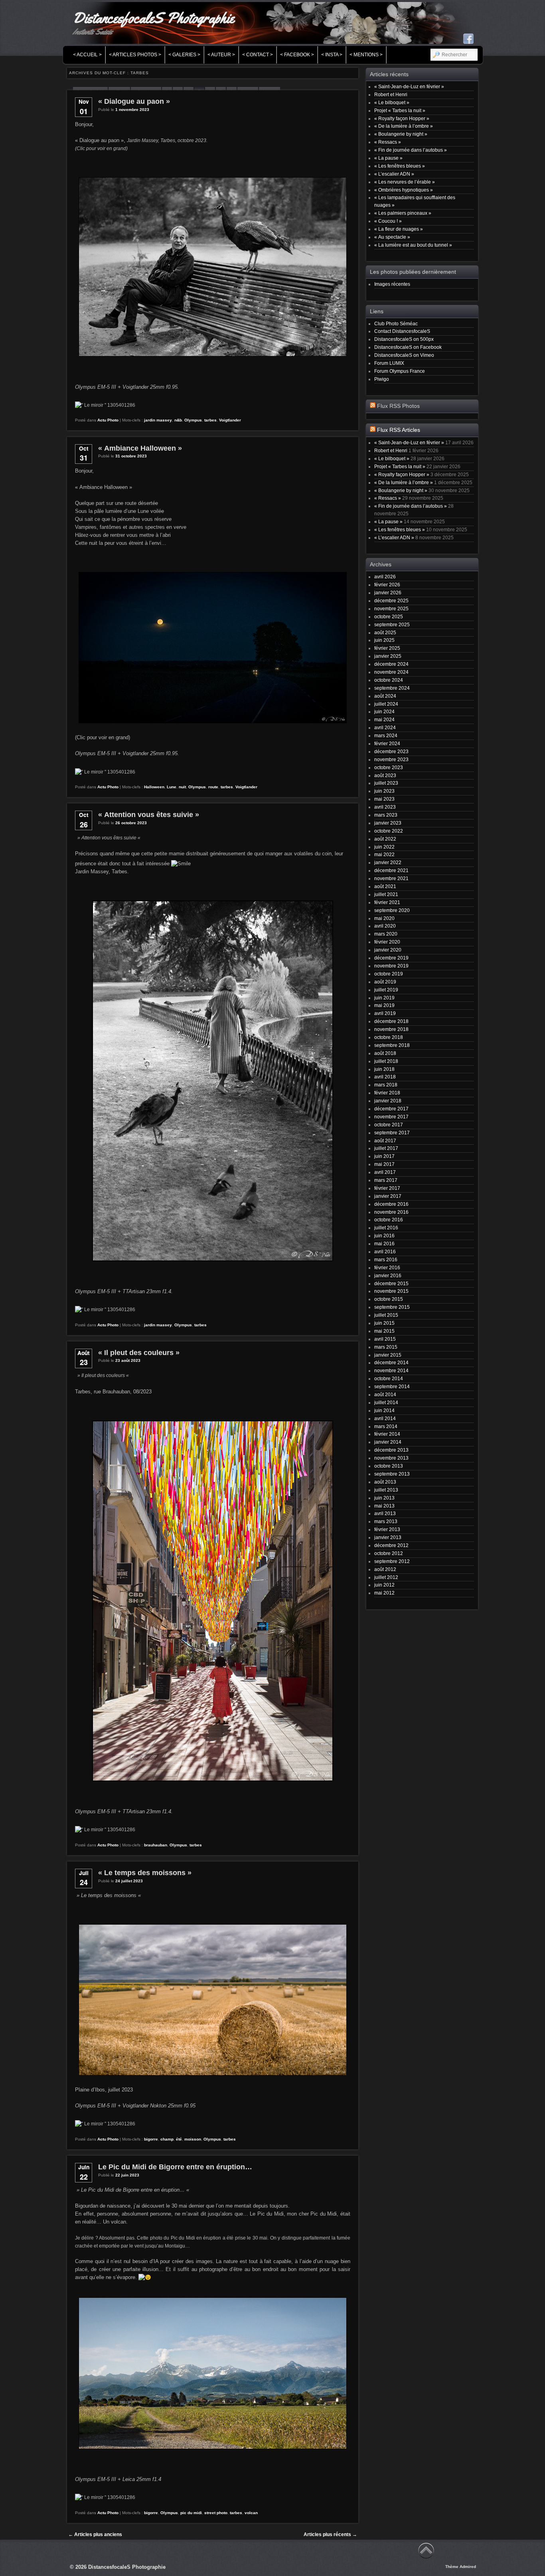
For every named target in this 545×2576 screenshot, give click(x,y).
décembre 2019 (391, 958)
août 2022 (385, 839)
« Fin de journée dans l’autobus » (411, 150)
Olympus (193, 420)
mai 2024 (384, 719)
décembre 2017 (391, 1109)
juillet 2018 (386, 1061)
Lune (172, 787)
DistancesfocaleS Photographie (153, 18)
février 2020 (387, 942)
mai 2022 (384, 854)
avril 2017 (385, 1172)
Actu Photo (108, 420)
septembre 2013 (392, 1474)
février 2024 (387, 743)
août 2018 (385, 1053)
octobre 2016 (389, 1220)
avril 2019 (385, 1013)
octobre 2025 (389, 616)
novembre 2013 (391, 1458)
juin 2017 (384, 1156)
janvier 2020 (388, 950)
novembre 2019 (391, 966)
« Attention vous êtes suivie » (149, 815)
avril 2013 (385, 1513)
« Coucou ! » (388, 221)
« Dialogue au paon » (134, 101)
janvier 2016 (388, 1275)
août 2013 (385, 1482)
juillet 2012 (386, 1577)
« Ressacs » (388, 142)
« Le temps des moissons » (145, 1873)
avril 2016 (385, 1251)
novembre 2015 (391, 1291)
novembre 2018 (391, 1029)
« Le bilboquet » (392, 102)
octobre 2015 (389, 1299)
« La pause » (388, 158)
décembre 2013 (391, 1450)
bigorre (151, 2139)
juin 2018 (384, 1069)
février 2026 (387, 585)
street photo (216, 2513)
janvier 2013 (388, 1537)
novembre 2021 (391, 878)
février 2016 (387, 1267)
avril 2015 (385, 1339)
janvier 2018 (388, 1101)
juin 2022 (384, 847)
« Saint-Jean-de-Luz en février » (409, 86)
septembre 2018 (392, 1045)
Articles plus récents (330, 2534)
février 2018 (387, 1093)
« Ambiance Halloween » (140, 448)
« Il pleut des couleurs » (139, 1353)
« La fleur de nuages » (399, 229)
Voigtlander (230, 420)
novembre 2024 (391, 672)
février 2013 (387, 1529)
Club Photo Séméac (396, 323)
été (179, 2139)
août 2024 (385, 696)
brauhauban (156, 1845)
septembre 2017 (392, 1133)
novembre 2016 (391, 1212)
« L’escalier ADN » (394, 174)
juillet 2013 (386, 1490)
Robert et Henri (391, 94)
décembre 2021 (391, 870)
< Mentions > (366, 55)
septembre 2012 (392, 1561)
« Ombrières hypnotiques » (404, 190)
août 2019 (385, 982)
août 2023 (385, 775)
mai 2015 (384, 1331)
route (213, 787)
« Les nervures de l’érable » (405, 182)
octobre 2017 (389, 1125)
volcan (251, 2513)
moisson (193, 2139)
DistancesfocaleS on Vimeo (404, 355)
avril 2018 (385, 1077)
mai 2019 (384, 1005)
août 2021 (385, 886)
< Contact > (258, 55)
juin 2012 (384, 1585)
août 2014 (385, 1394)
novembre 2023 (391, 759)
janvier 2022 (388, 862)
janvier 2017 (388, 1196)
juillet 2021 (386, 894)
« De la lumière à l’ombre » (404, 126)
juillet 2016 (386, 1228)
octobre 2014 (389, 1378)
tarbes (210, 420)
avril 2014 (385, 1418)
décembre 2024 (391, 664)
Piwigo (382, 379)
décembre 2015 (391, 1283)
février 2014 (387, 1434)
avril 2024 (385, 727)
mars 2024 (386, 735)
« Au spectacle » (392, 237)
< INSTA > (332, 55)
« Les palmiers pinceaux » (403, 213)
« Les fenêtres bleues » (400, 166)
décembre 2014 (391, 1362)
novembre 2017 (391, 1117)
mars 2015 (386, 1347)
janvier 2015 (388, 1355)
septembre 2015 (392, 1307)
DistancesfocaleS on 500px (404, 339)
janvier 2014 (388, 1442)
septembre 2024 (392, 688)
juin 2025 (384, 640)
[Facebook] (468, 39)
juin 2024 (384, 711)
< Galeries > (184, 55)
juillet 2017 (386, 1148)
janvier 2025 (388, 656)
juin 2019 (384, 998)
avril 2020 (385, 926)
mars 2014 (386, 1426)
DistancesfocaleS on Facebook (408, 347)
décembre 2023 (391, 751)
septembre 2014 (392, 1386)
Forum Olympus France (400, 371)
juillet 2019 (386, 990)
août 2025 (385, 632)
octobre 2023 (389, 767)
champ (167, 2139)
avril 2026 (385, 577)
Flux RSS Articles (399, 430)
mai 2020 (384, 918)
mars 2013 (386, 1521)
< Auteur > (221, 55)
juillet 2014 (386, 1402)
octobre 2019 (389, 974)
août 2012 (385, 1569)
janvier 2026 (388, 593)
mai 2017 (384, 1164)
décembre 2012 (391, 1545)
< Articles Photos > (135, 55)
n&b (178, 420)
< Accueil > (87, 55)
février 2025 (387, 648)
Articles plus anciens (95, 2534)
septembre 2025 (392, 624)
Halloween (154, 787)
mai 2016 (384, 1243)
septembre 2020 (392, 910)
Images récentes (392, 284)
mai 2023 (384, 799)
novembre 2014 (391, 1370)
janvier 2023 (388, 823)
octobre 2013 (389, 1466)
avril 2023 (385, 807)
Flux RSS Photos (398, 406)
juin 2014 (384, 1410)
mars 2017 (386, 1180)
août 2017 (385, 1141)
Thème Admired (461, 2567)
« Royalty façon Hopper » (402, 118)
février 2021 (387, 902)
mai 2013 (384, 1506)
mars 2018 (386, 1085)
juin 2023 (384, 791)
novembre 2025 (391, 608)
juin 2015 (384, 1323)
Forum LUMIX (389, 363)
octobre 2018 (389, 1037)
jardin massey (158, 420)
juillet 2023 (386, 783)
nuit (182, 787)
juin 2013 (384, 1498)
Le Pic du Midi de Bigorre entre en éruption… (175, 2167)
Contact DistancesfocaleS (402, 331)
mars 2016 (386, 1259)
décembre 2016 (391, 1204)
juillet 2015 (386, 1315)
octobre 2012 (389, 1553)
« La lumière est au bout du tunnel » (413, 245)
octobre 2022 (389, 831)
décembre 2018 (391, 1021)
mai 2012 (384, 1593)
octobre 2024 (389, 680)
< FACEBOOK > (297, 55)
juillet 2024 (386, 704)
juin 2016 (384, 1236)
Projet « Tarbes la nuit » (400, 110)
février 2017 (387, 1188)
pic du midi (191, 2513)
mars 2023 (386, 815)
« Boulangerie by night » (401, 134)
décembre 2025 (391, 600)
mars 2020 (386, 934)
